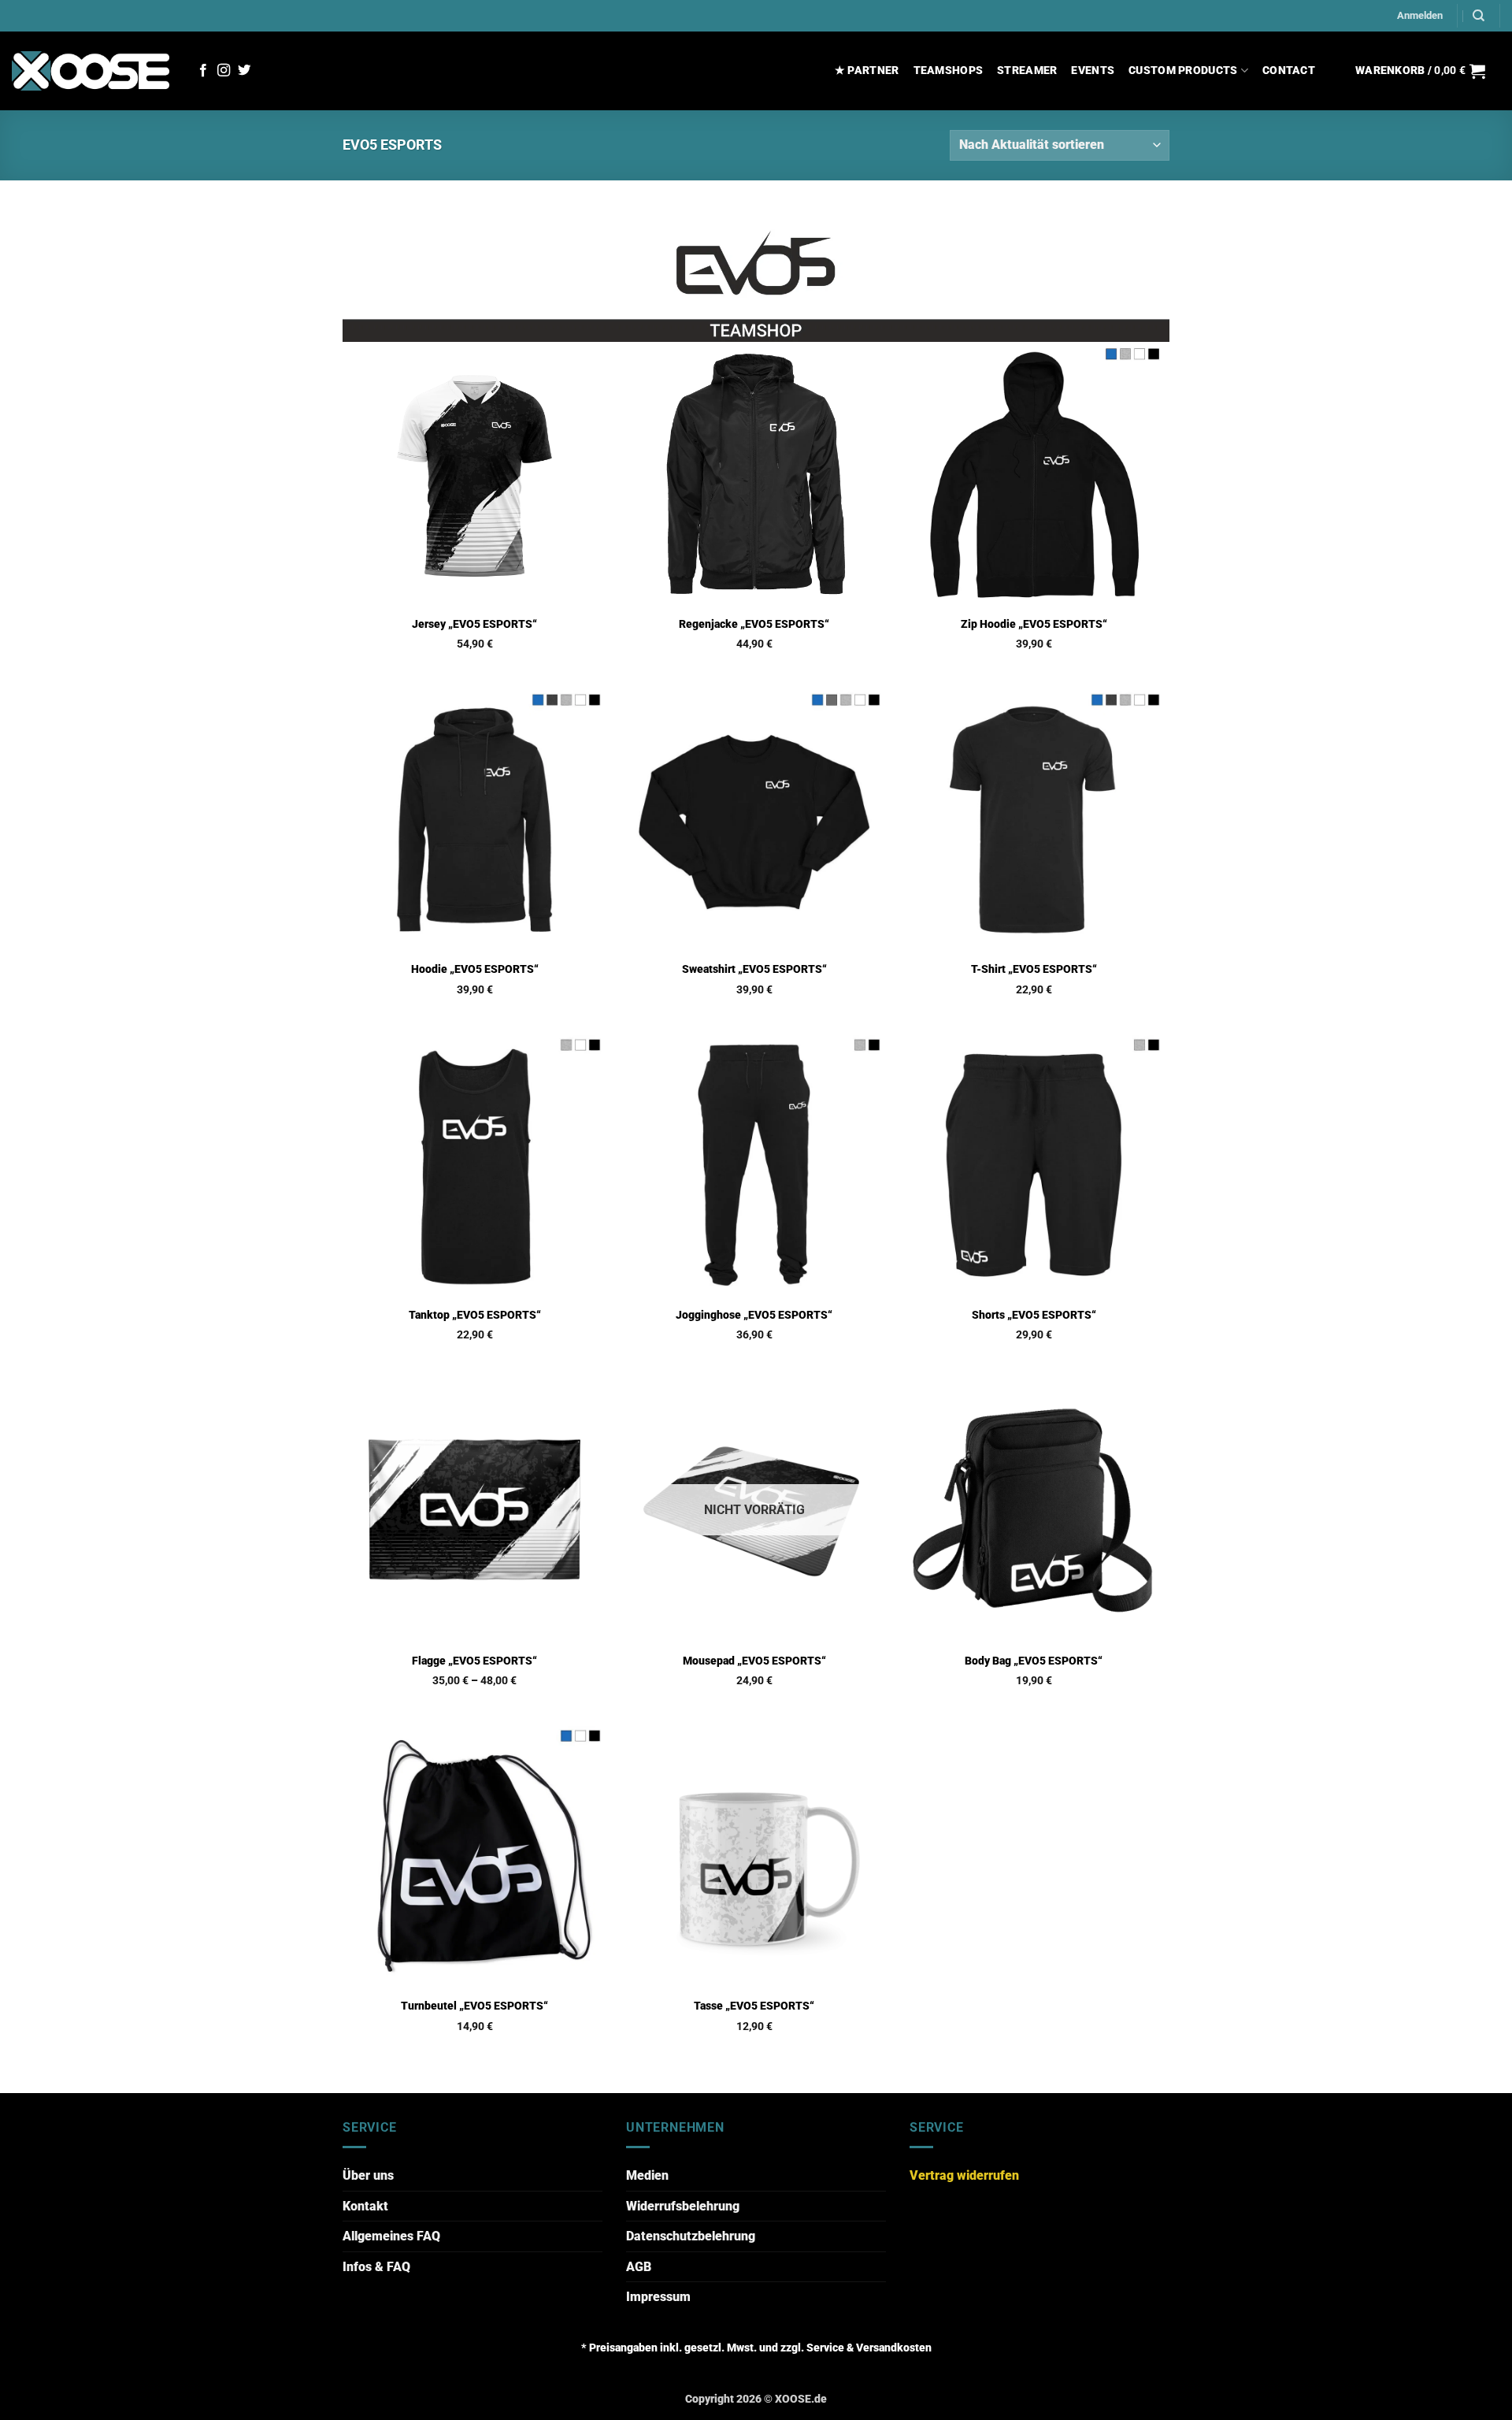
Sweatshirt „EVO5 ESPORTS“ (754, 969)
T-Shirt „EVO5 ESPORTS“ (1034, 969)
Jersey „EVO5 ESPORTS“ (474, 624)
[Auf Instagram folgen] (224, 71)
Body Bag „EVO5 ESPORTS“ (1034, 1661)
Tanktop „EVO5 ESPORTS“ (475, 1315)
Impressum (658, 2297)
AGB (639, 2267)
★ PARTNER (867, 71)
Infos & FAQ (376, 2267)
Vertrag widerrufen (964, 2175)
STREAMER (1027, 71)
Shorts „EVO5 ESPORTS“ (1034, 1315)
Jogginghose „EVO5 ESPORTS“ (754, 1315)
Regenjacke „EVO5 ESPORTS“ (754, 624)
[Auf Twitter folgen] (244, 71)
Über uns (368, 2175)
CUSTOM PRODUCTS (1183, 71)
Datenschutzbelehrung (691, 2236)
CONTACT (1289, 71)
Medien (647, 2175)
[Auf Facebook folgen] (203, 71)
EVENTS (1093, 71)
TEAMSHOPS (949, 71)
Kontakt (365, 2206)
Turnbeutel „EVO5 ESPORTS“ (474, 2006)
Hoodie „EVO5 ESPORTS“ (475, 969)
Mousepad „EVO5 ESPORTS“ (754, 1661)
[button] (1420, 16)
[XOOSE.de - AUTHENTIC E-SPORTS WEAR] (91, 71)
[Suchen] (1479, 16)
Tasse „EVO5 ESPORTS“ (754, 2006)
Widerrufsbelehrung (683, 2206)
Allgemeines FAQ (391, 2236)
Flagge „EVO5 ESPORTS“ (474, 1661)
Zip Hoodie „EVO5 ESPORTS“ (1034, 624)
